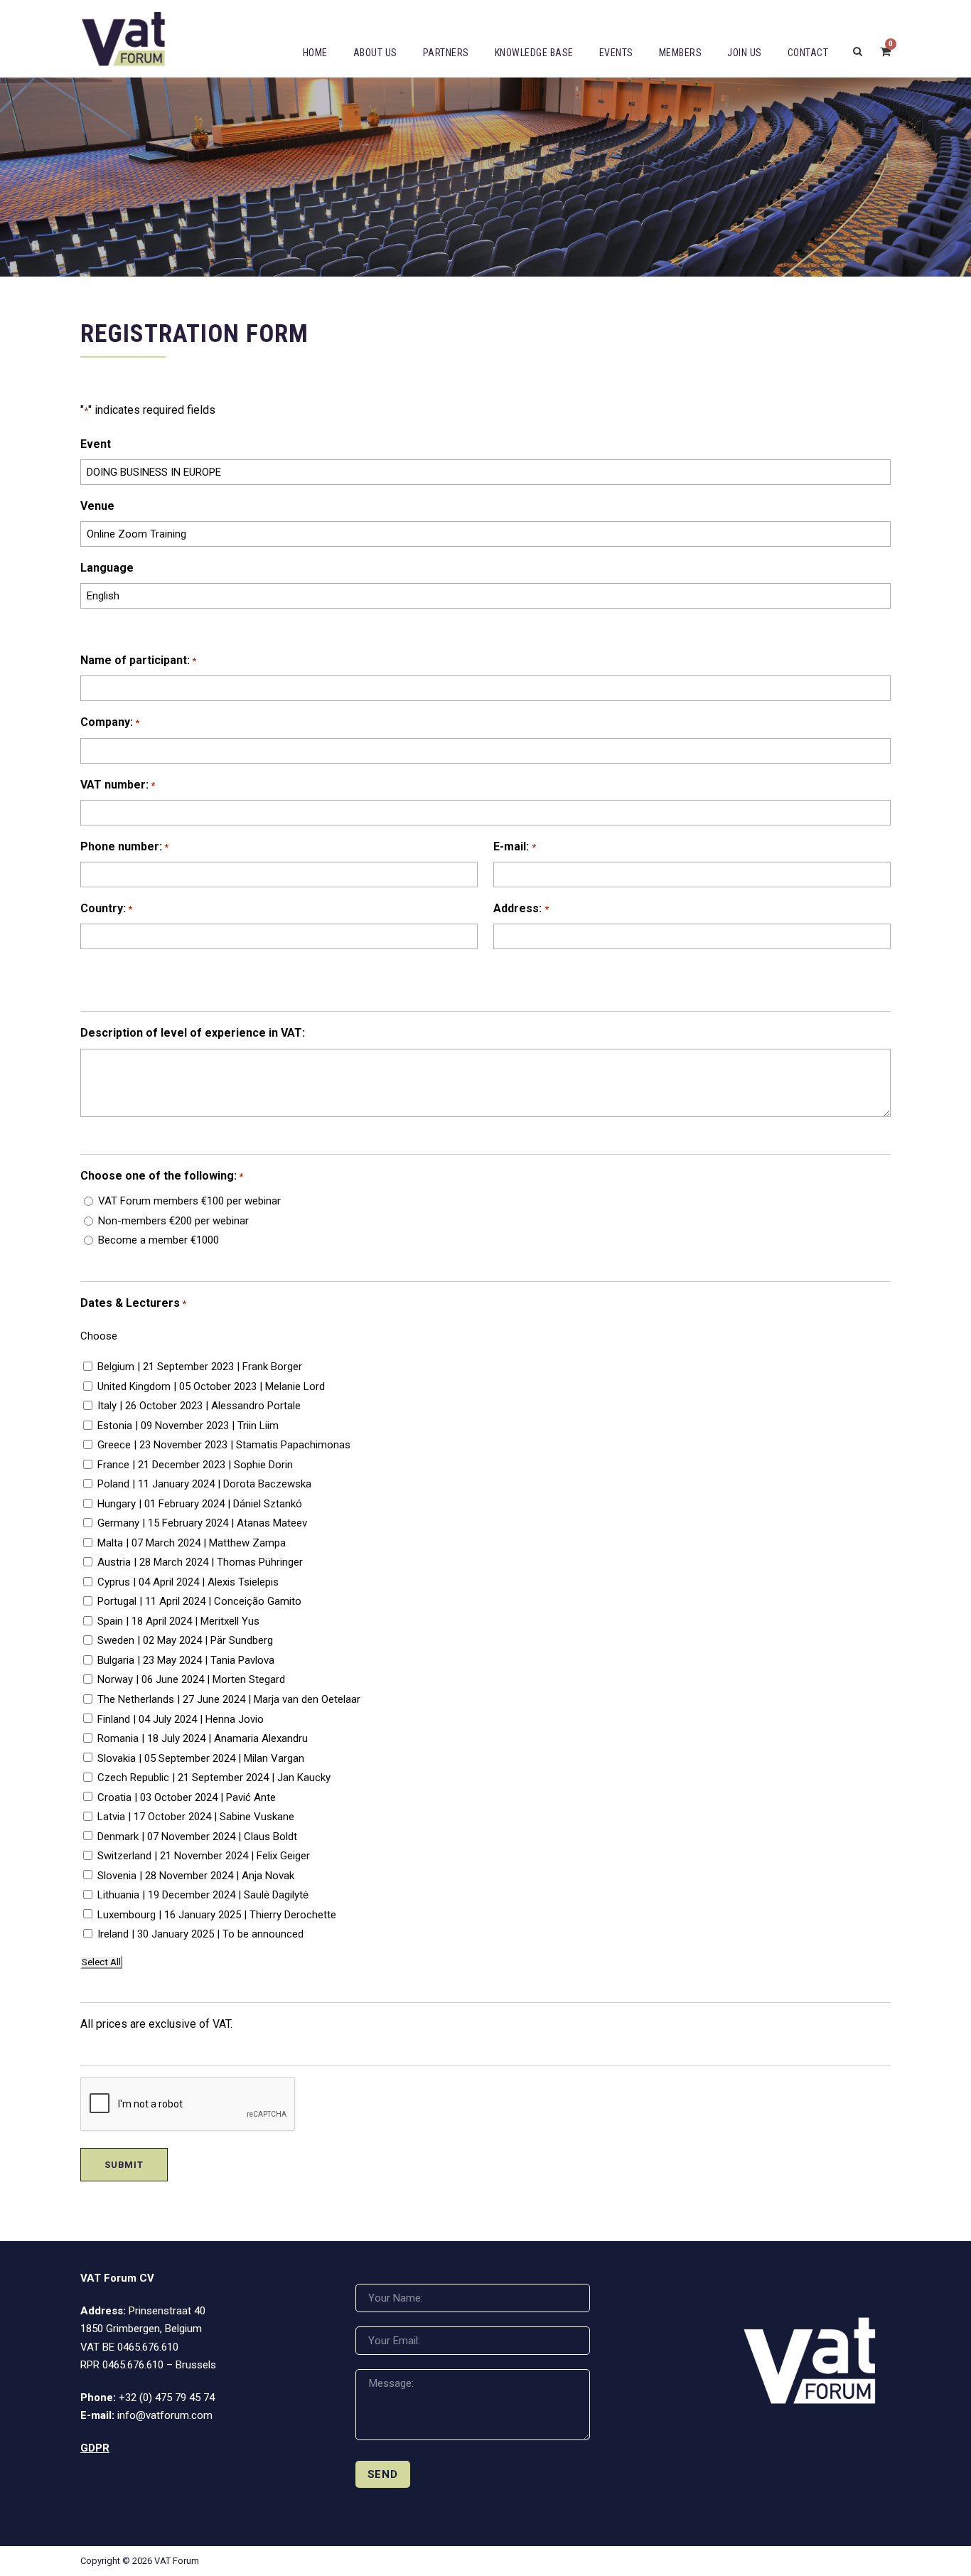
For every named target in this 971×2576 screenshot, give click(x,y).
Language (107, 568)
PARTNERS (446, 53)
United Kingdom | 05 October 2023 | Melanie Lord (211, 1386)
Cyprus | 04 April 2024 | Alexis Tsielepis (188, 1582)
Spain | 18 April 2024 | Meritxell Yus (178, 1621)
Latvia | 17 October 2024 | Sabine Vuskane (196, 1817)
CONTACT (808, 53)
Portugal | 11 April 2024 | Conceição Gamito (199, 1601)
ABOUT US (375, 53)
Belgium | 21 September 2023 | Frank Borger (200, 1367)
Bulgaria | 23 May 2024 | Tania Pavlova (186, 1660)
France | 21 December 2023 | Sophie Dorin (195, 1465)
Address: (521, 908)
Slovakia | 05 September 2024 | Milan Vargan (201, 1758)
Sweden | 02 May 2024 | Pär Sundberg (185, 1640)
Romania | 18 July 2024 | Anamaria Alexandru (203, 1738)
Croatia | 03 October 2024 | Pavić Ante (187, 1797)
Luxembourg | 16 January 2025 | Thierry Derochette (217, 1915)
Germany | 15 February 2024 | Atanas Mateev (202, 1523)
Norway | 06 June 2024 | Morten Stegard (191, 1679)
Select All (101, 1962)
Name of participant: (138, 660)
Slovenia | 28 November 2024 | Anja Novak (196, 1876)
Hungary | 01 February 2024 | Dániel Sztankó (200, 1504)
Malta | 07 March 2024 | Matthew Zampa (192, 1543)
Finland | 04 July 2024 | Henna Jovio (181, 1719)
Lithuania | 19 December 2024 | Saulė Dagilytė (203, 1895)
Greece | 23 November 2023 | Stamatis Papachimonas (224, 1445)
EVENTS (616, 53)
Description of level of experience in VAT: (193, 1033)
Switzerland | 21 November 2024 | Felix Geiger (204, 1856)
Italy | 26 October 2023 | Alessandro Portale (199, 1406)
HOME (315, 53)
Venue (97, 506)
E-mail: (514, 846)
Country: (106, 908)
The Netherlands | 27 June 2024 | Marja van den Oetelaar (229, 1699)
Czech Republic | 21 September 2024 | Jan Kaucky (214, 1778)
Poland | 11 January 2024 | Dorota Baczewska (204, 1484)
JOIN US (745, 53)
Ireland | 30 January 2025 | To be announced (200, 1934)
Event (96, 444)
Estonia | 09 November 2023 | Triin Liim (188, 1426)
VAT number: (118, 785)
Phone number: (124, 846)
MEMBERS (681, 53)
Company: (110, 722)
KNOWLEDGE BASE (534, 53)
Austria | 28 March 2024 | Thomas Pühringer (200, 1562)
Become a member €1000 (159, 1240)
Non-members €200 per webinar (173, 1221)
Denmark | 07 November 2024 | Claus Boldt (197, 1837)
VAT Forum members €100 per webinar (189, 1201)
